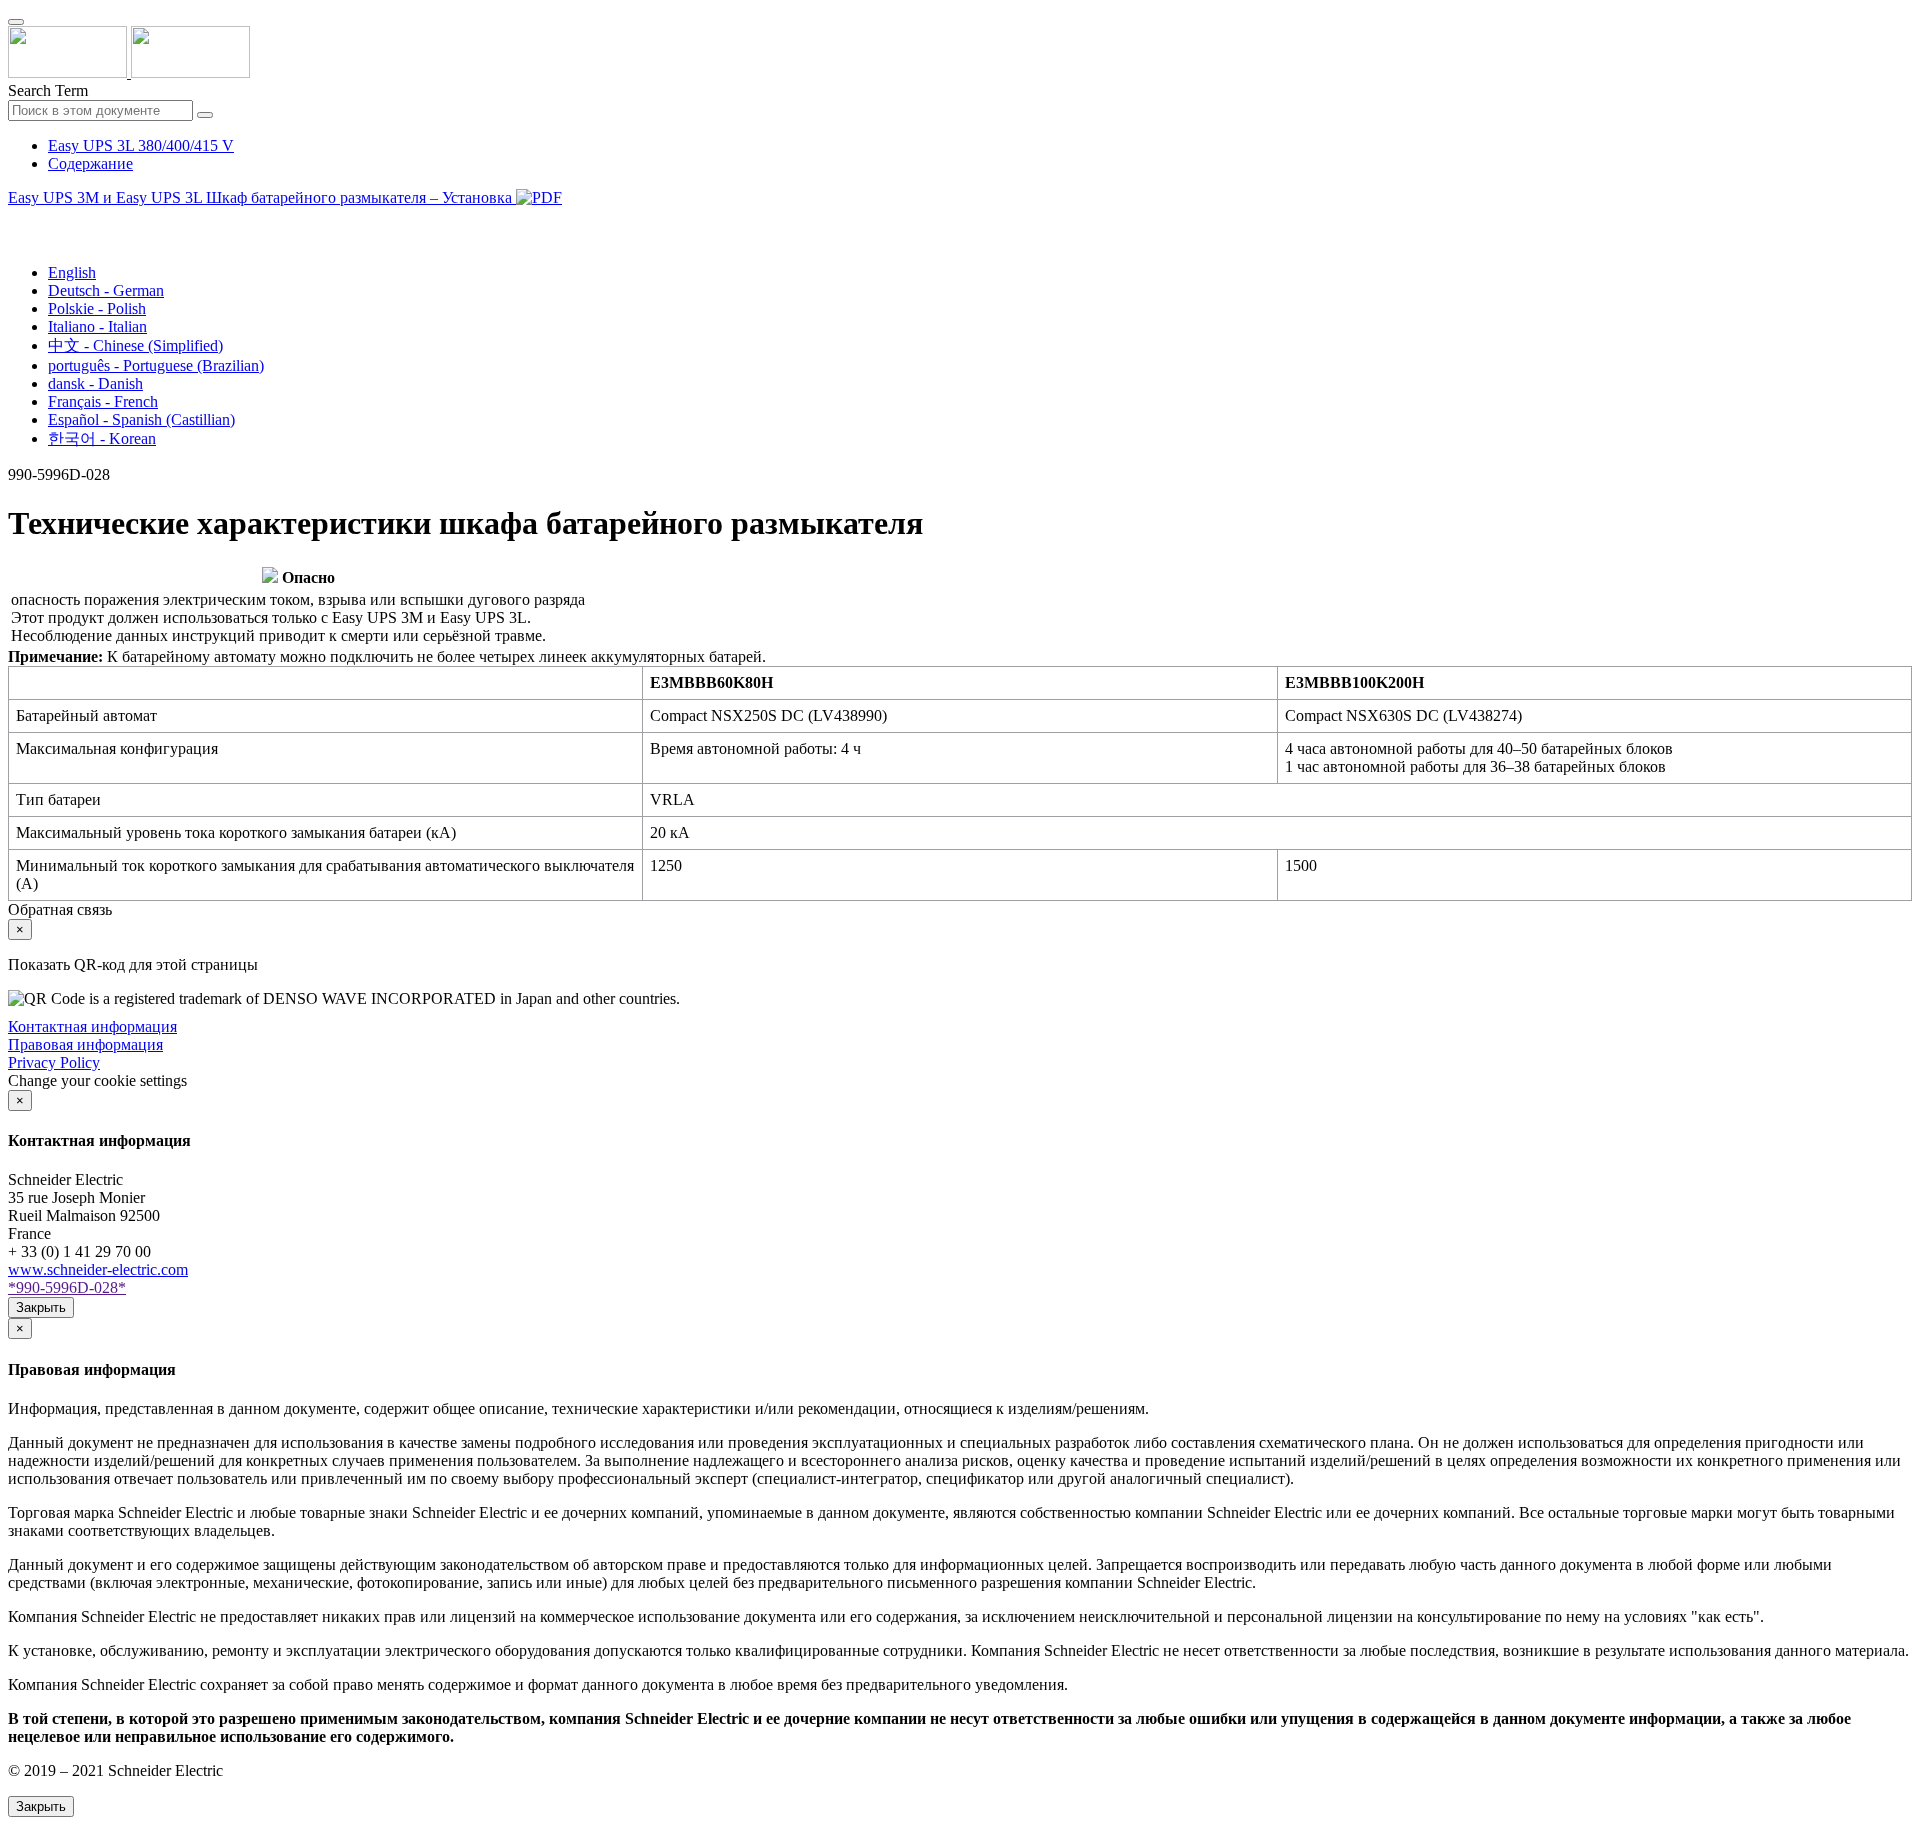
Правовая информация (85, 1044)
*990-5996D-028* (67, 1287)
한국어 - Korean (102, 438)
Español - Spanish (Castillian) (141, 419)
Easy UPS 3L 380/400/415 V (141, 145)
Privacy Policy (54, 1062)
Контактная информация (92, 1026)
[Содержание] (16, 220)
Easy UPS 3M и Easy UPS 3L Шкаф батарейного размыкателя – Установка (262, 197)
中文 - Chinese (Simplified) (135, 345)
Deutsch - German (106, 290)
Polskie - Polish (97, 308)
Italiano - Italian (97, 326)
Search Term (48, 90)
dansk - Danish (95, 383)
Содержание (90, 163)
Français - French (103, 401)
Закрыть (41, 1307)
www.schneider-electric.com (98, 1269)
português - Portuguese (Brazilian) (156, 365)
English (72, 272)
